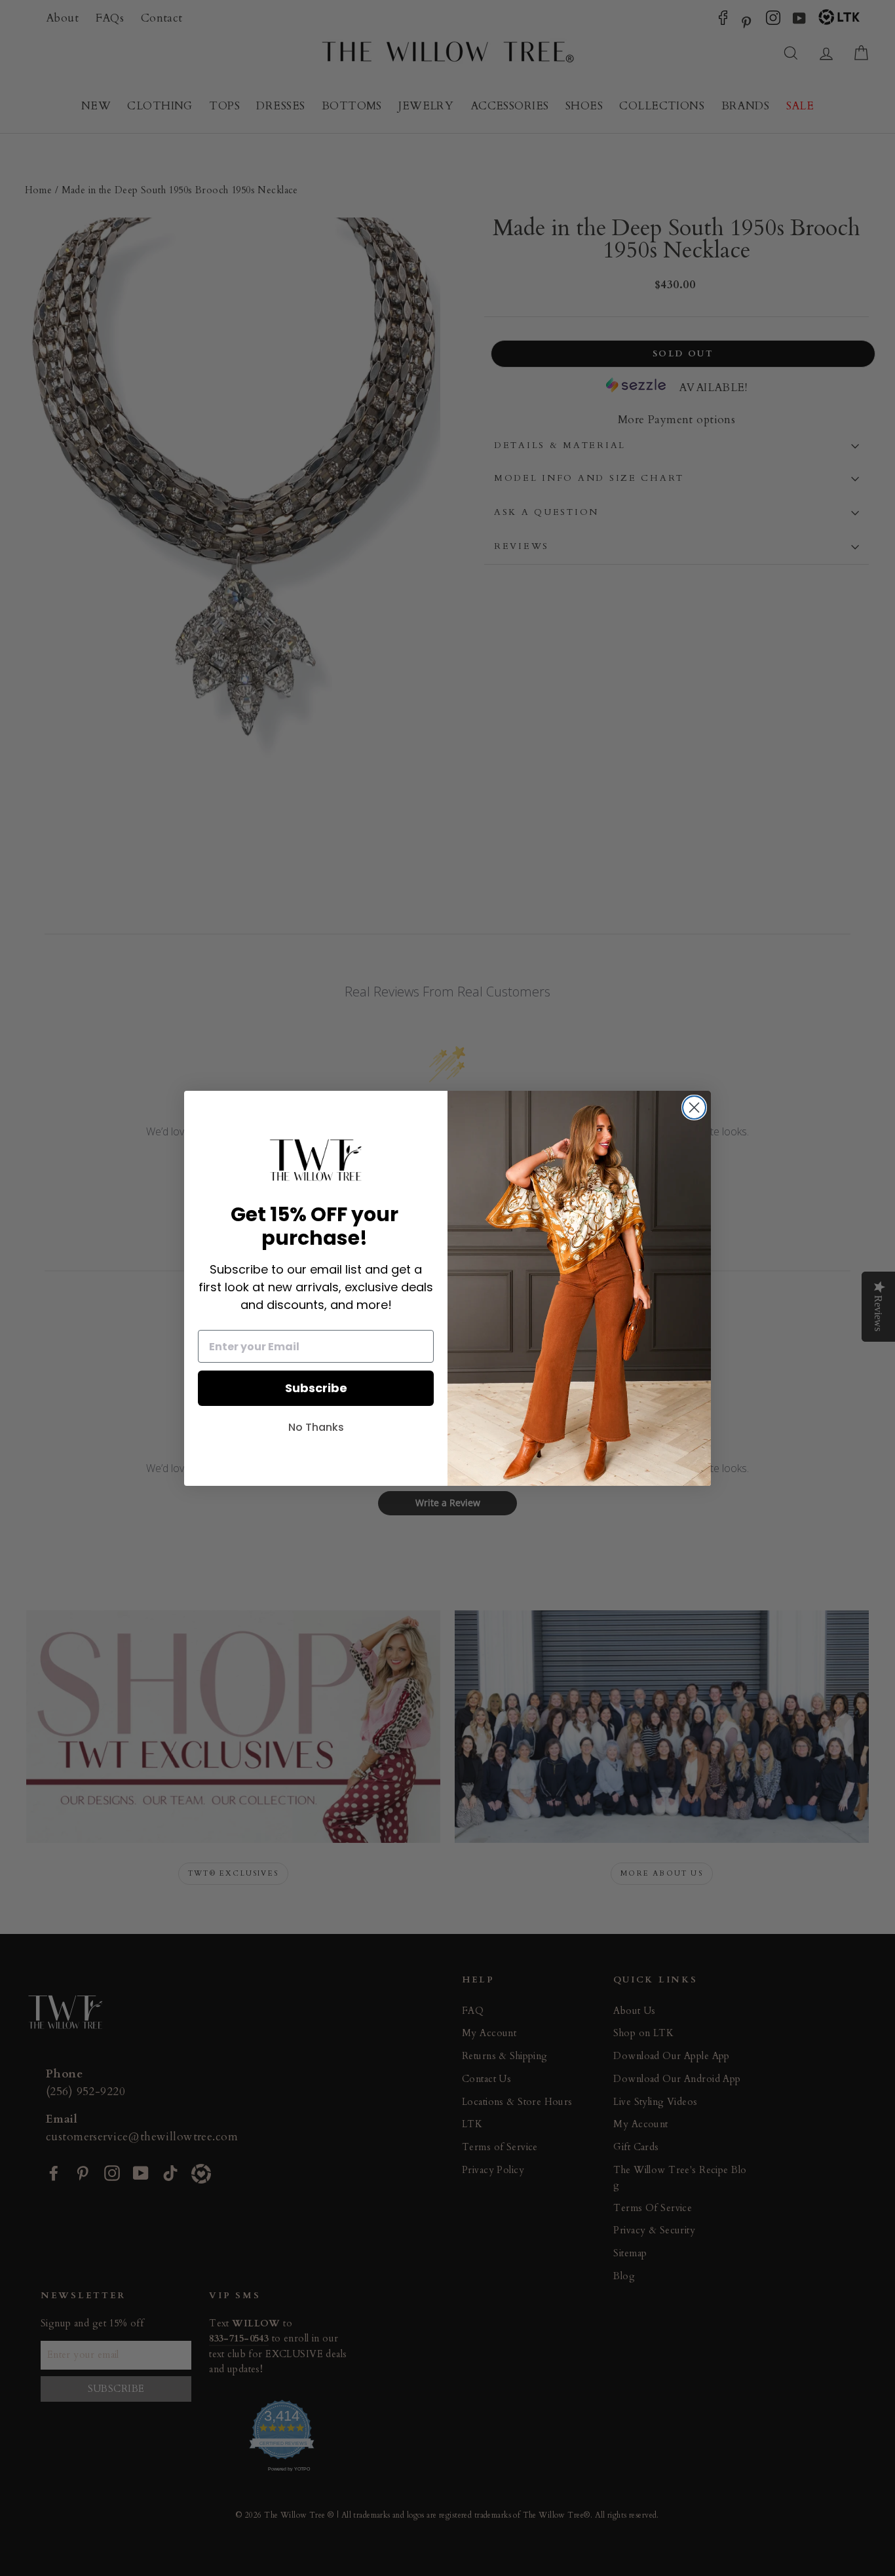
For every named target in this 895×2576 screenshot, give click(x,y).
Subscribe (316, 1388)
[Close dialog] (694, 1108)
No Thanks (316, 1427)
